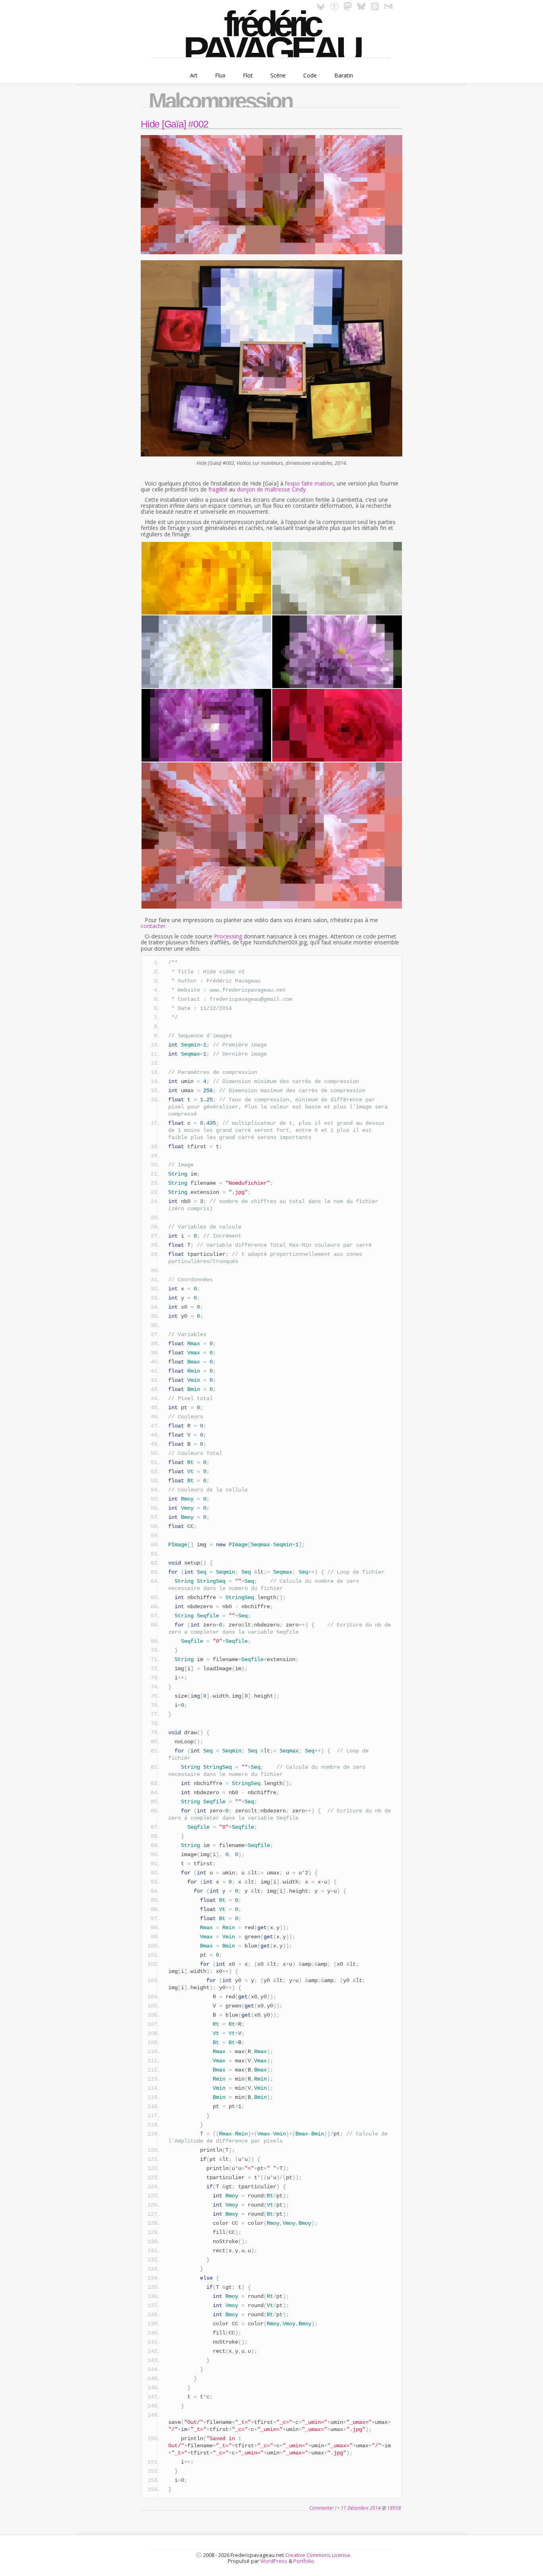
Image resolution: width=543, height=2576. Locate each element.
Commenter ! (323, 2508)
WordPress (274, 2561)
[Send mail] (388, 8)
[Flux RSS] (375, 8)
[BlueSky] (361, 8)
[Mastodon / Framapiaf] (348, 8)
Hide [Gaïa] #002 (175, 124)
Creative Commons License (318, 2555)
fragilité (218, 489)
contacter (153, 926)
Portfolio (304, 2561)
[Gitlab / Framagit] (321, 8)
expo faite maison (310, 483)
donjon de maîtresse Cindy (271, 489)
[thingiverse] (334, 8)
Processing (228, 936)
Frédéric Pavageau (271, 34)
